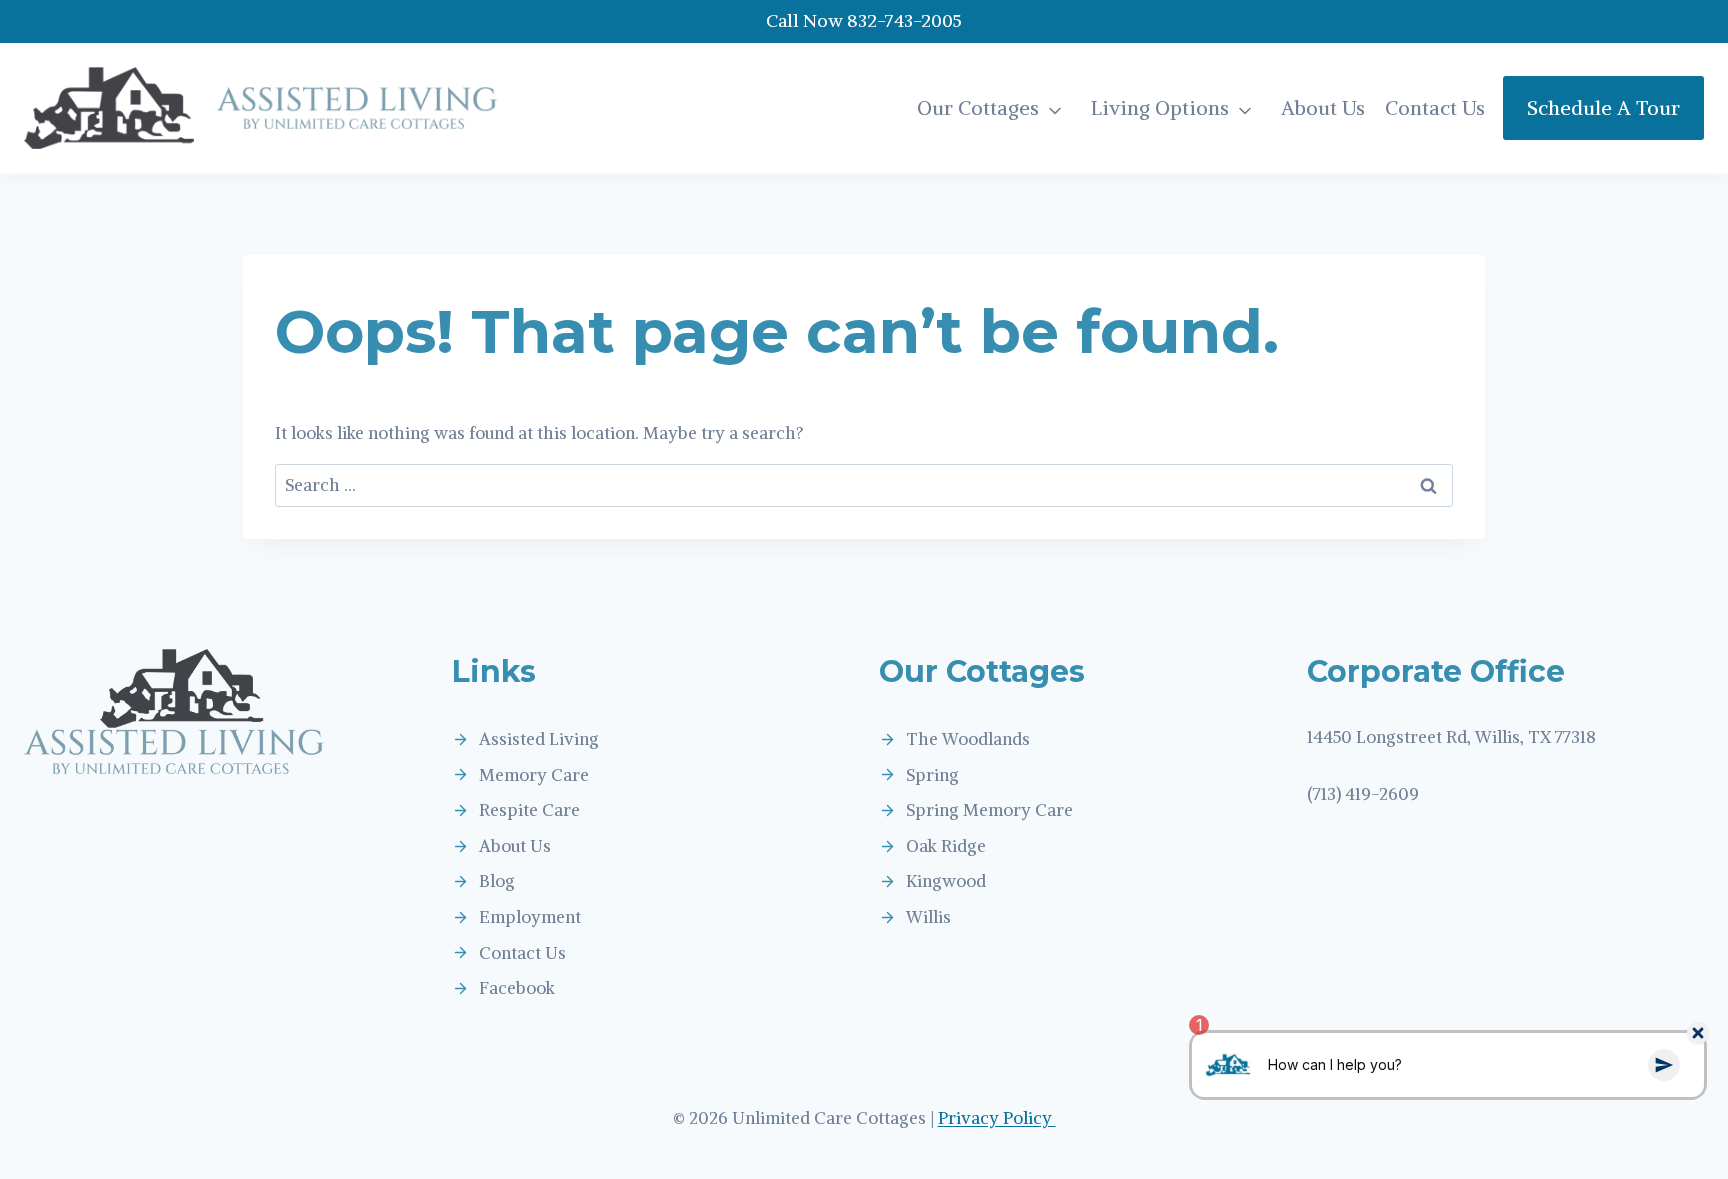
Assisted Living (539, 739)
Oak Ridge (946, 846)
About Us (1323, 107)
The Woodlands (968, 739)
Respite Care (529, 810)
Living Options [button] (1160, 107)
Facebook (517, 988)
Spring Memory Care (989, 810)
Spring (932, 775)
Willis (928, 917)
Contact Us (1435, 107)
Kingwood (946, 881)
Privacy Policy (997, 1118)
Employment (530, 917)
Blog (497, 881)
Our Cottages (978, 107)
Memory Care (534, 775)
